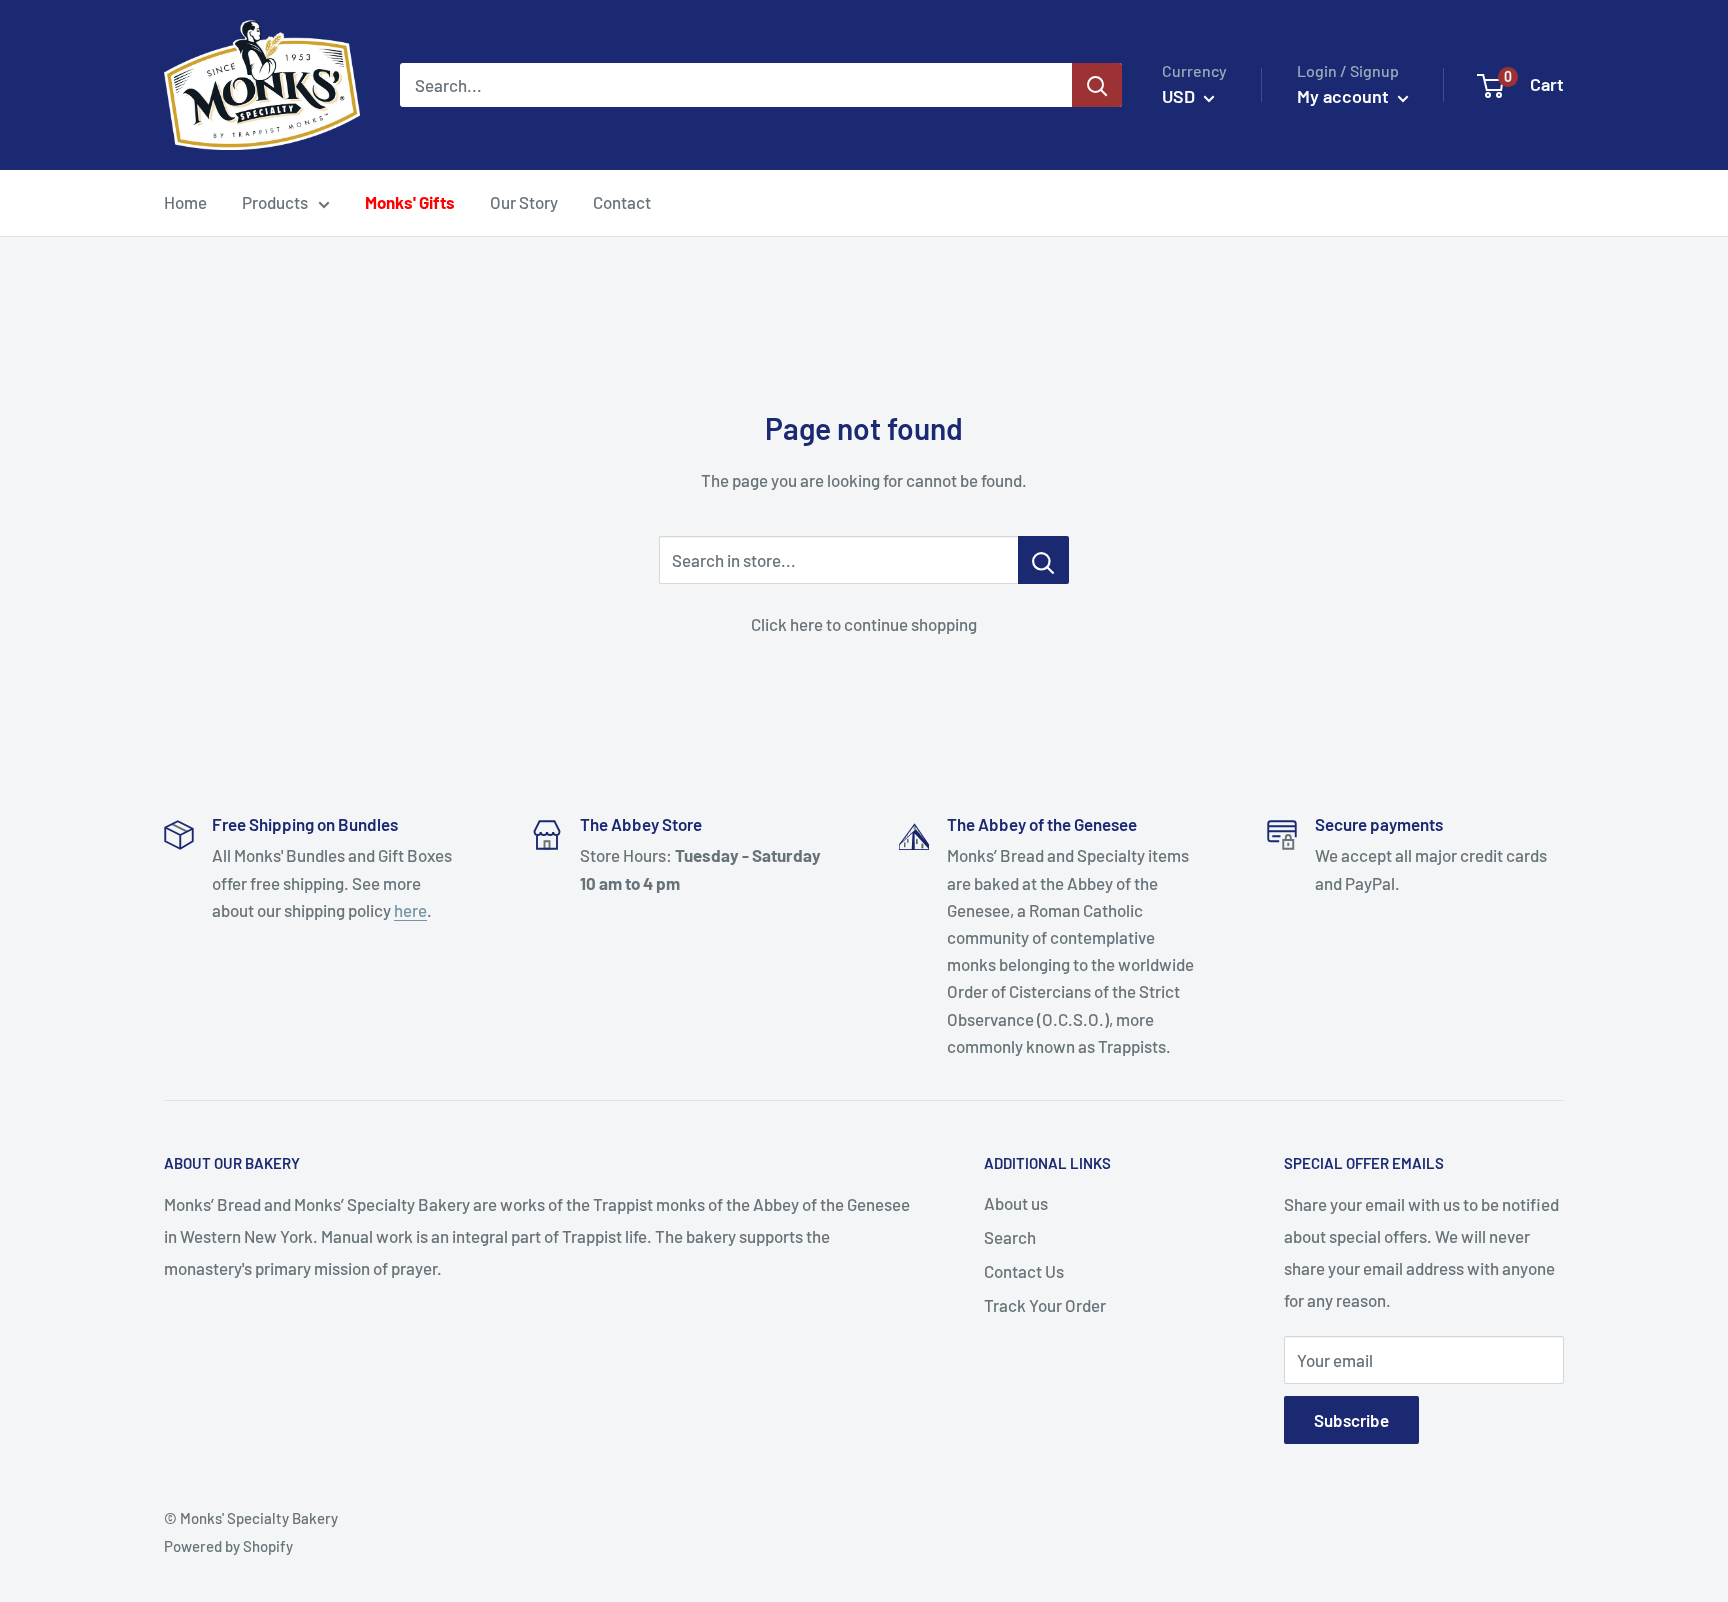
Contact (622, 202)
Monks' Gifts (410, 202)
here (410, 910)
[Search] (1097, 85)
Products (275, 202)
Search (1010, 1237)
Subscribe (1351, 1420)
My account (1345, 96)
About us (1016, 1203)
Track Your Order (1045, 1305)
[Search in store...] (1043, 560)
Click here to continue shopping (864, 624)
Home (185, 202)
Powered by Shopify (228, 1546)
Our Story (524, 202)
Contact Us (1024, 1271)
